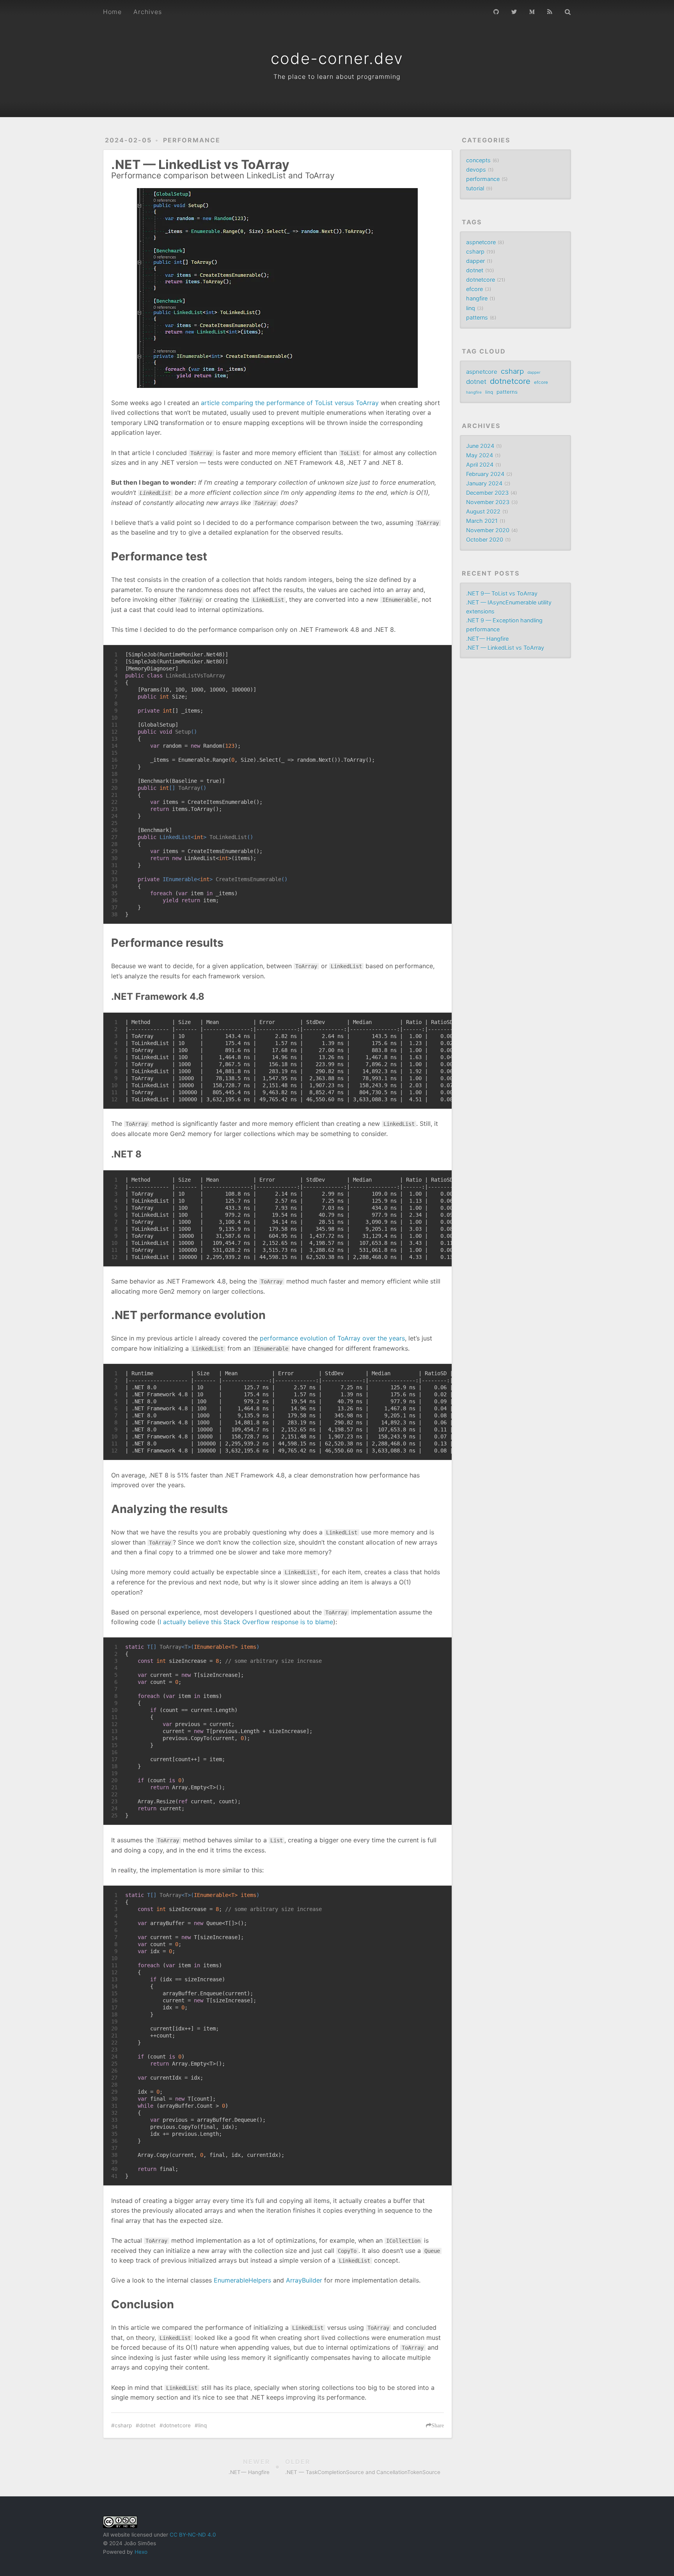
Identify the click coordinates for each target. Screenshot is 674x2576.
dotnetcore (177, 2425)
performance (192, 140)
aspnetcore (481, 242)
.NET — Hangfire (487, 639)
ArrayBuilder (304, 2280)
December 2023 (487, 493)
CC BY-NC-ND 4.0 (193, 2535)
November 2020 (488, 530)
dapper (475, 261)
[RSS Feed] (550, 11)
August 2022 (483, 511)
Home (112, 12)
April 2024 (480, 465)
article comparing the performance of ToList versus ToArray (290, 403)
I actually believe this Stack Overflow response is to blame (246, 1622)
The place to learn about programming (337, 76)
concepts (478, 160)
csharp (123, 2425)
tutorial (475, 188)
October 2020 (485, 540)
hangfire (477, 298)
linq (202, 2425)
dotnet (147, 2425)
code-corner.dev (337, 58)
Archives (148, 12)
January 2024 (484, 483)
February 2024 (485, 474)
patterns (477, 317)
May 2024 (480, 455)
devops (476, 170)
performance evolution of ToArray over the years (332, 1338)
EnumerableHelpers (242, 2280)
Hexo (141, 2552)
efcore (474, 289)
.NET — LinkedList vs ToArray (505, 648)
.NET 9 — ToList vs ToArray (502, 593)
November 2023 (488, 502)
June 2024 (480, 446)
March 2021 (482, 521)
